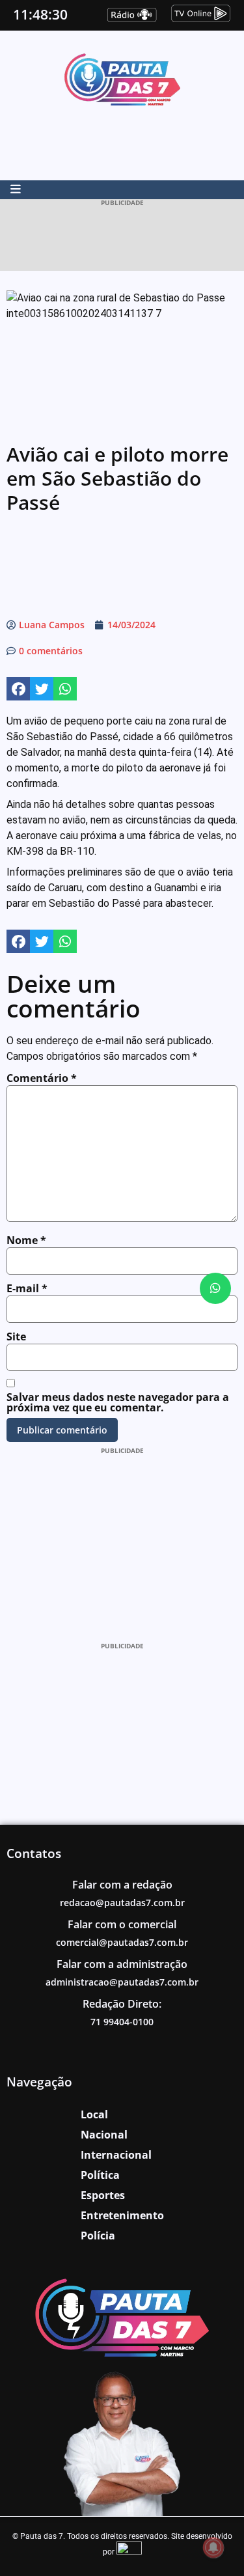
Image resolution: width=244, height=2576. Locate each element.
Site (16, 1336)
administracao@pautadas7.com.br (122, 1982)
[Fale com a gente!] (215, 1288)
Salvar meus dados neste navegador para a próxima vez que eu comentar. (118, 1402)
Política (100, 2175)
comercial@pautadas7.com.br (122, 1942)
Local (94, 2114)
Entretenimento (122, 2215)
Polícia (98, 2236)
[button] (18, 689)
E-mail (27, 1288)
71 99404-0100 (122, 2022)
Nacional (104, 2135)
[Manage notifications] (213, 2547)
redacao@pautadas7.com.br (122, 1903)
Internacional (116, 2155)
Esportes (103, 2195)
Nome (26, 1240)
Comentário (42, 1078)
